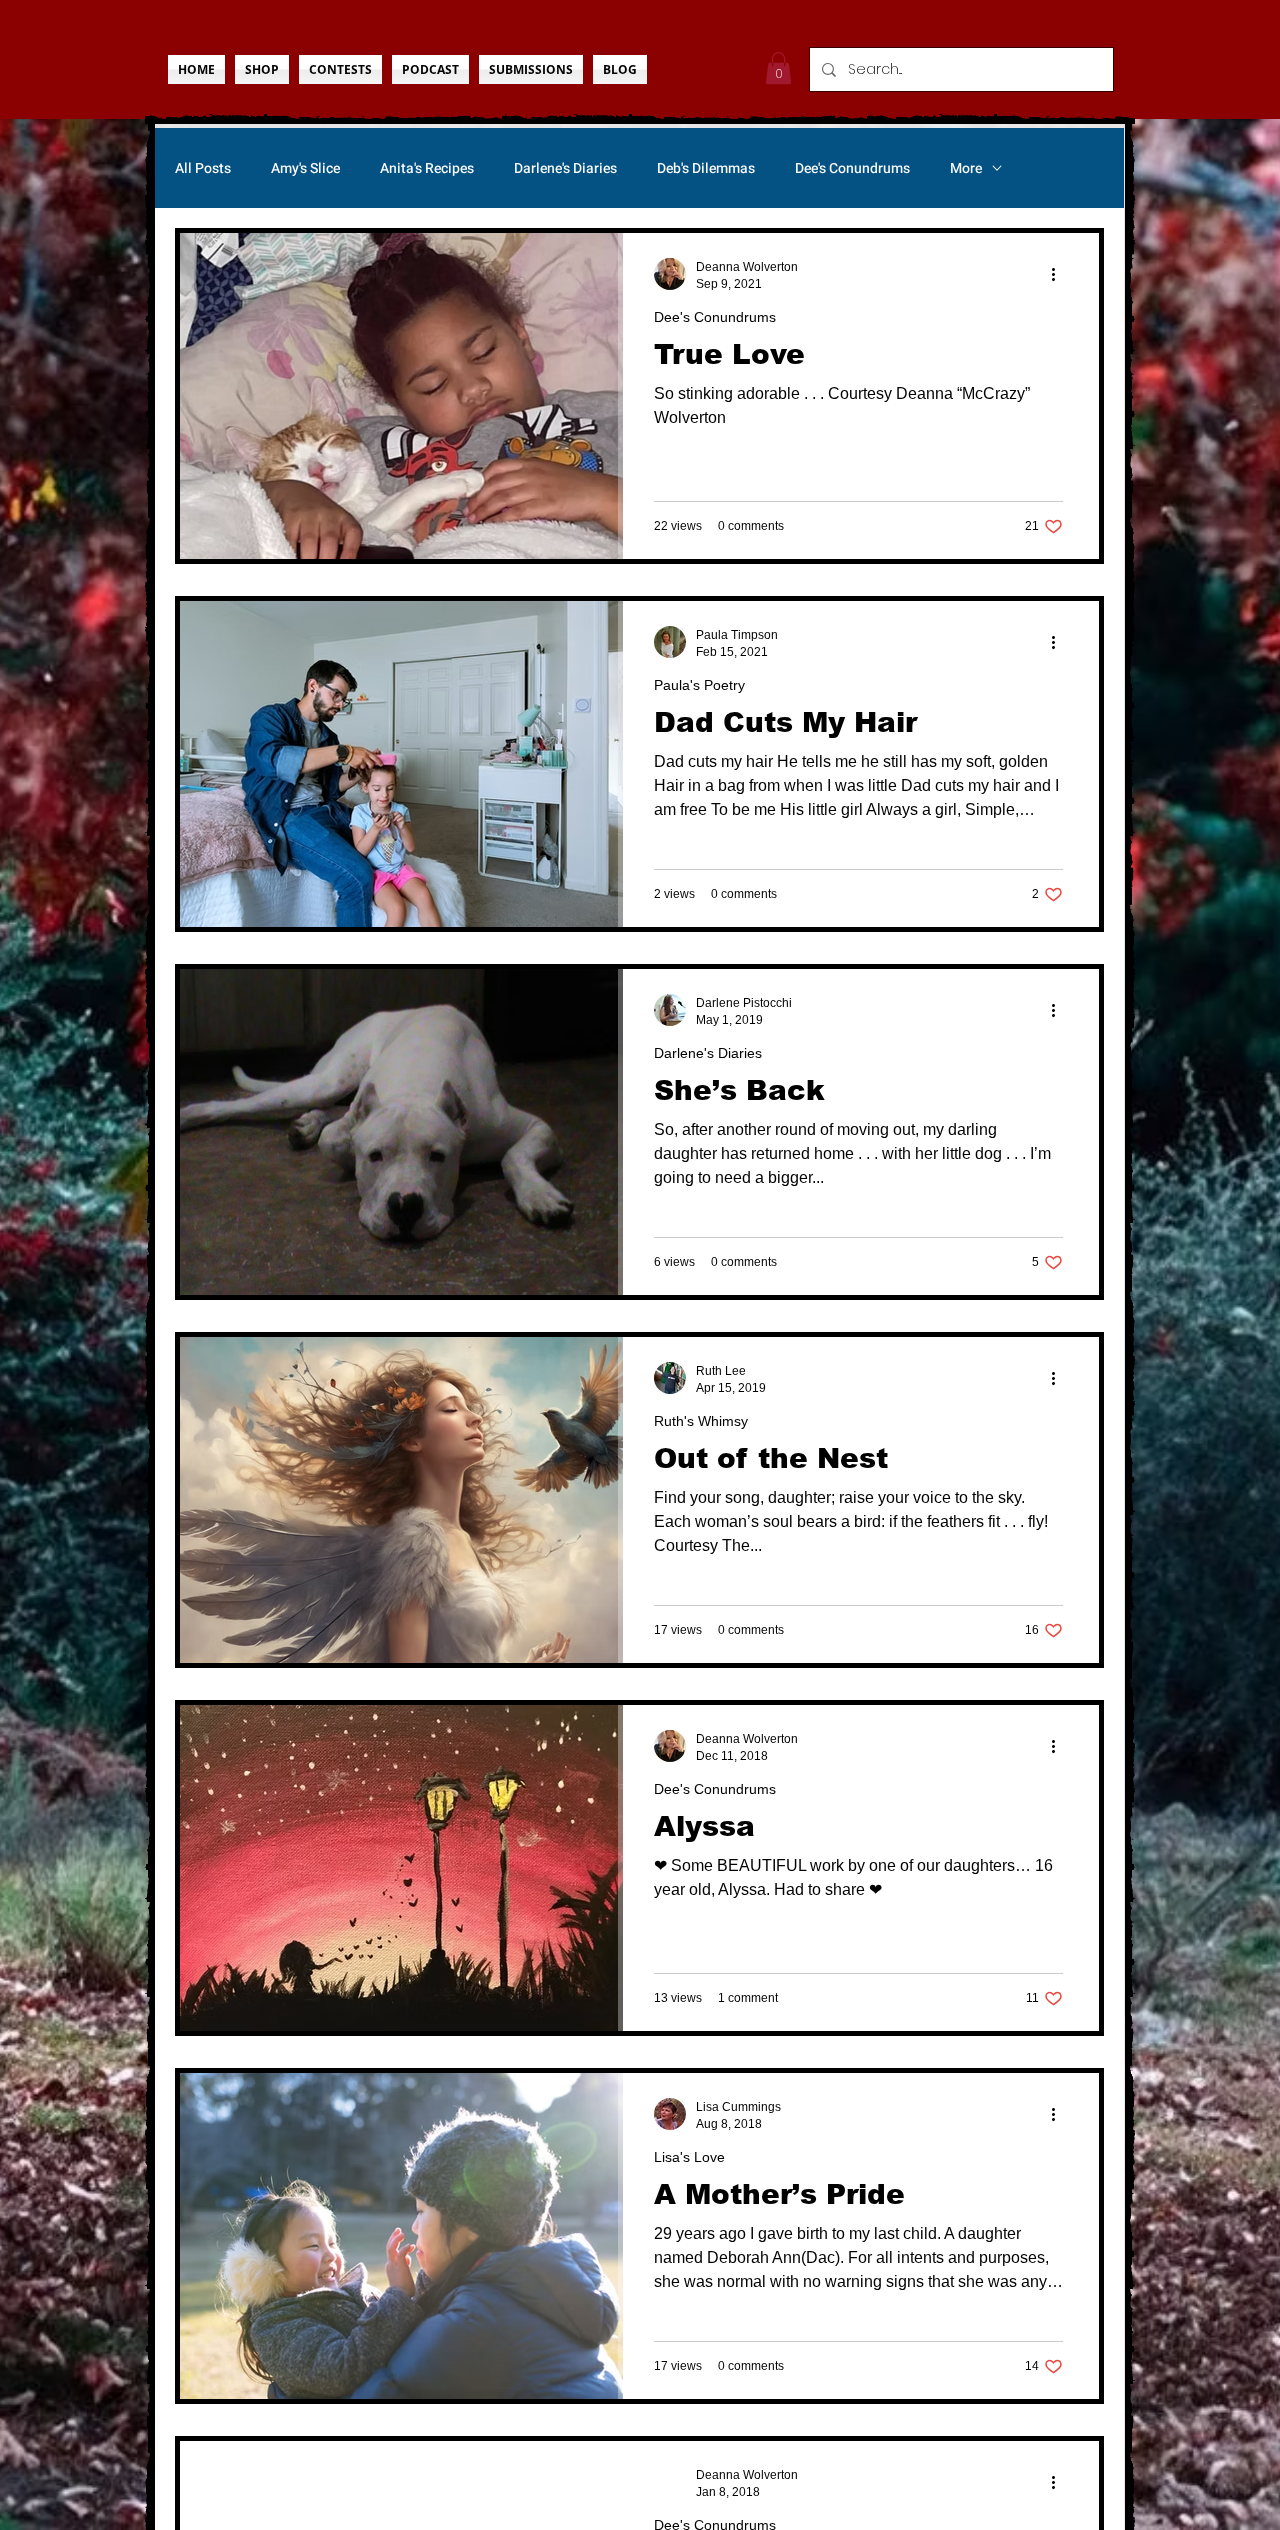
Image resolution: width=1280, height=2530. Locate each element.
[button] (778, 68)
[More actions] (1060, 274)
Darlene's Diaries (565, 168)
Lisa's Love (689, 2157)
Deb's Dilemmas (706, 168)
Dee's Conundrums (852, 168)
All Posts (203, 168)
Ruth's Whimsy (701, 1421)
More (966, 168)
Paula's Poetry (699, 685)
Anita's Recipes (427, 168)
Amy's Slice (305, 168)
